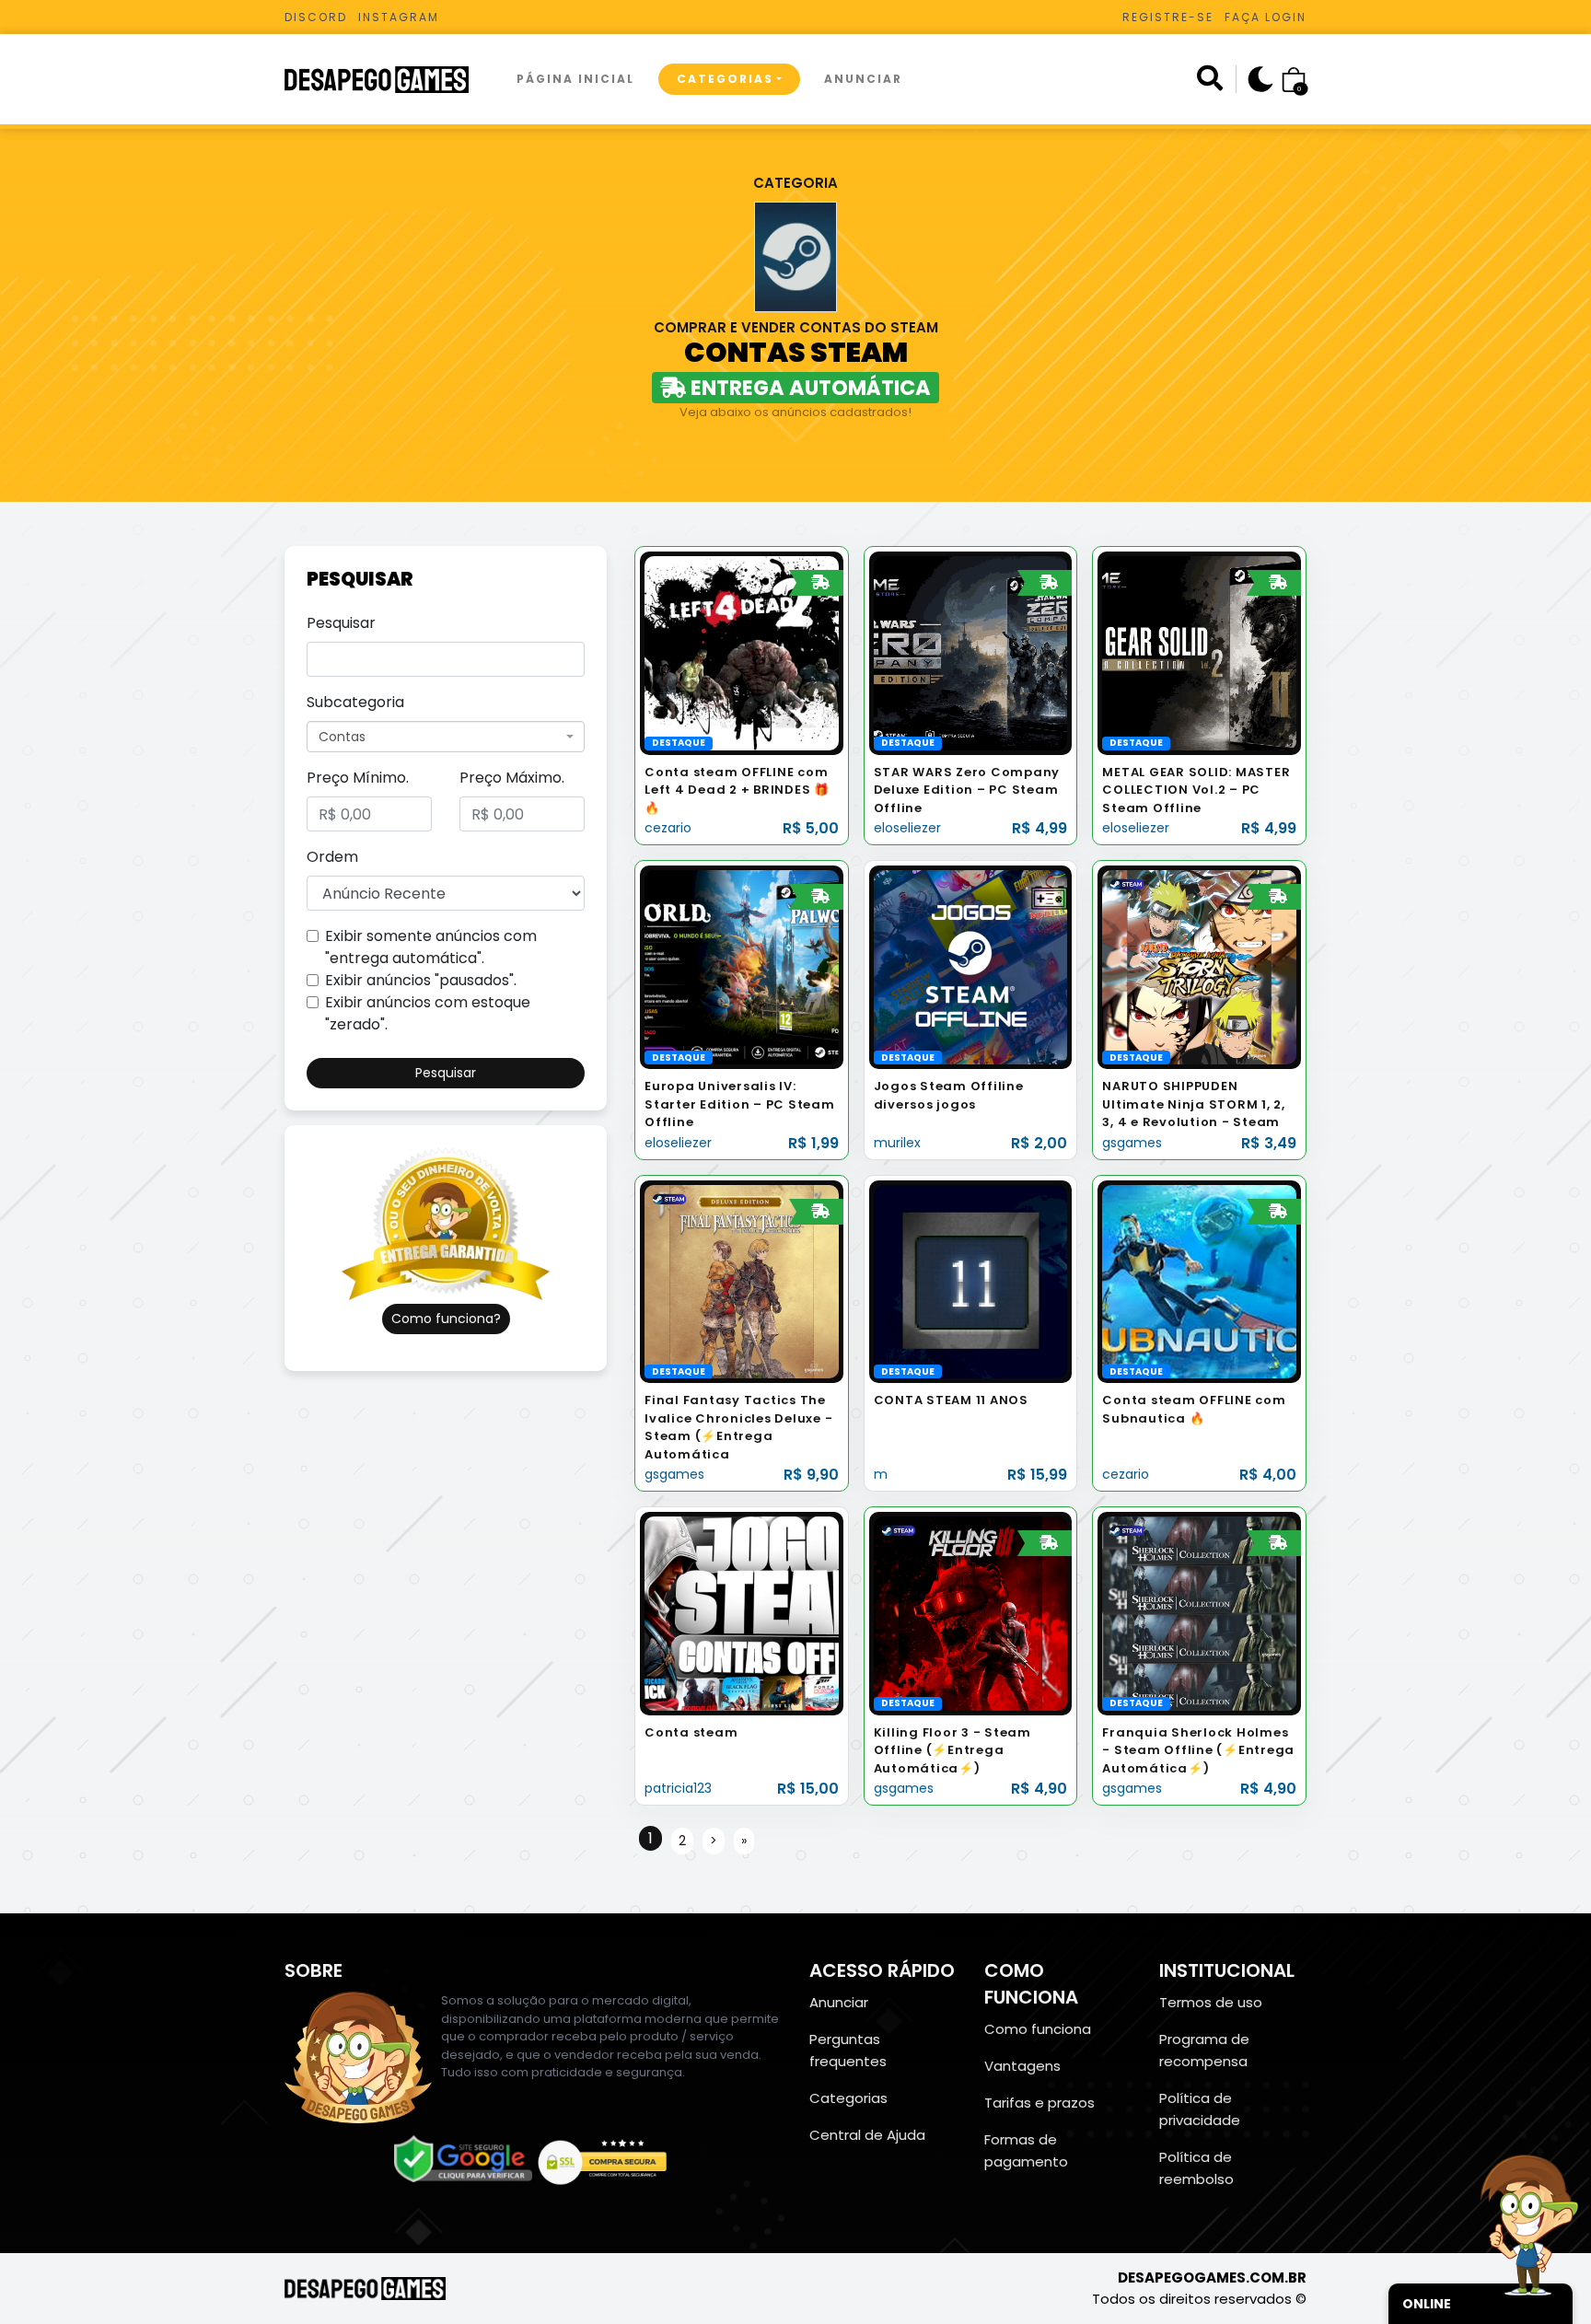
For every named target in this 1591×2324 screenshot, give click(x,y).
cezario (668, 828)
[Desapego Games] (389, 80)
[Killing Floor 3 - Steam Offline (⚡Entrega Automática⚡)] (971, 1613)
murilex (897, 1143)
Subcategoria (355, 702)
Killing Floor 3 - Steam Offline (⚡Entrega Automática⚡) (952, 1750)
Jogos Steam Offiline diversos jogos (949, 1095)
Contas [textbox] (342, 737)
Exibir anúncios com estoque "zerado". (428, 1013)
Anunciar (863, 79)
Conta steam (691, 1732)
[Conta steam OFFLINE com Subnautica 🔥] (1199, 1280)
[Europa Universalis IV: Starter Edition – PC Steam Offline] (742, 966)
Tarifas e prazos (1039, 2103)
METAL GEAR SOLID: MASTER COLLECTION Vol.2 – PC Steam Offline (1196, 790)
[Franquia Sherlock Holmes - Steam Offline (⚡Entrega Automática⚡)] (1199, 1613)
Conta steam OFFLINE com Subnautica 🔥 (1194, 1409)
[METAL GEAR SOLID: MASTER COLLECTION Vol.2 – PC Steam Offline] (1199, 652)
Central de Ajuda (867, 2135)
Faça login (1266, 17)
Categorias (725, 79)
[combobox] (446, 737)
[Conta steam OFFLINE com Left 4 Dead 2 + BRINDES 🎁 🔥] (742, 652)
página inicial (575, 79)
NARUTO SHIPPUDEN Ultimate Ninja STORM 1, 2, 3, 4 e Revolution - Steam (1194, 1104)
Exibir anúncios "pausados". (421, 980)
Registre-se (1168, 17)
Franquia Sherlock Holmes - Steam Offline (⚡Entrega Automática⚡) (1198, 1750)
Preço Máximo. (512, 778)
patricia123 (678, 1788)
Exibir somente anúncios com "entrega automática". (431, 947)
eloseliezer (907, 828)
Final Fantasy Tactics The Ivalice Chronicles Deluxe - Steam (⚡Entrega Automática (738, 1427)
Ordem (332, 857)
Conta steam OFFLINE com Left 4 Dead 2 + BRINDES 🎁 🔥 (737, 790)
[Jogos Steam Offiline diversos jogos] (971, 966)
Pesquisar (341, 623)
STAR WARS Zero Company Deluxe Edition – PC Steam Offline (967, 790)
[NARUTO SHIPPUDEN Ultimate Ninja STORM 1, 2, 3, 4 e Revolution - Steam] (1199, 966)
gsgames (1132, 1143)
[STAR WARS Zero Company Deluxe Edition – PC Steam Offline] (971, 652)
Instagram (399, 17)
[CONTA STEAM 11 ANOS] (971, 1280)
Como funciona (1038, 2029)
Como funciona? (446, 1319)
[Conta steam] (742, 1613)
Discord (316, 17)
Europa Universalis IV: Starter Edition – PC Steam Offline (740, 1104)
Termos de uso (1211, 2002)
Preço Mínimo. (358, 778)
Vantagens (1022, 2066)
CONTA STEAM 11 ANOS (951, 1400)
